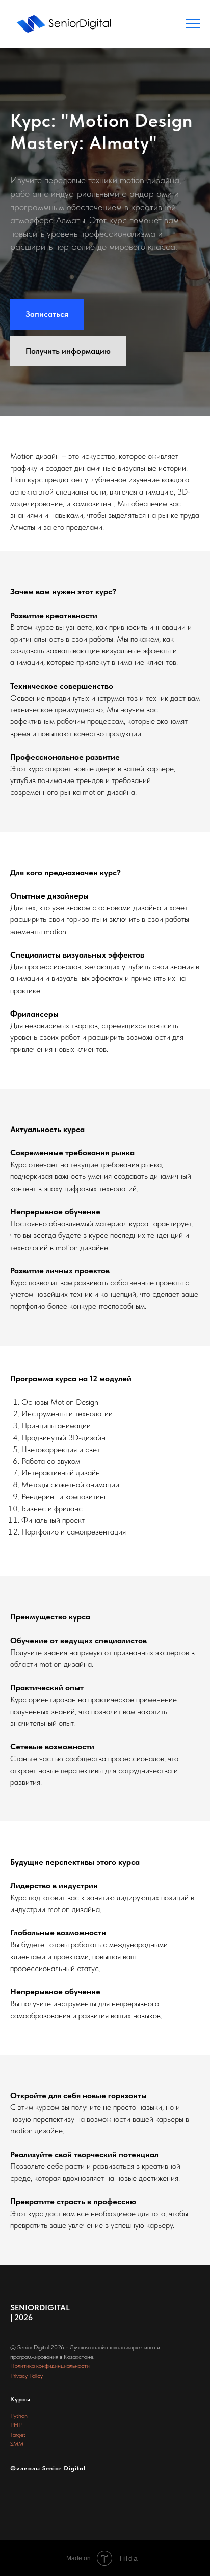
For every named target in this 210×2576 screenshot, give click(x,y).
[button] (47, 1032)
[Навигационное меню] (193, 24)
